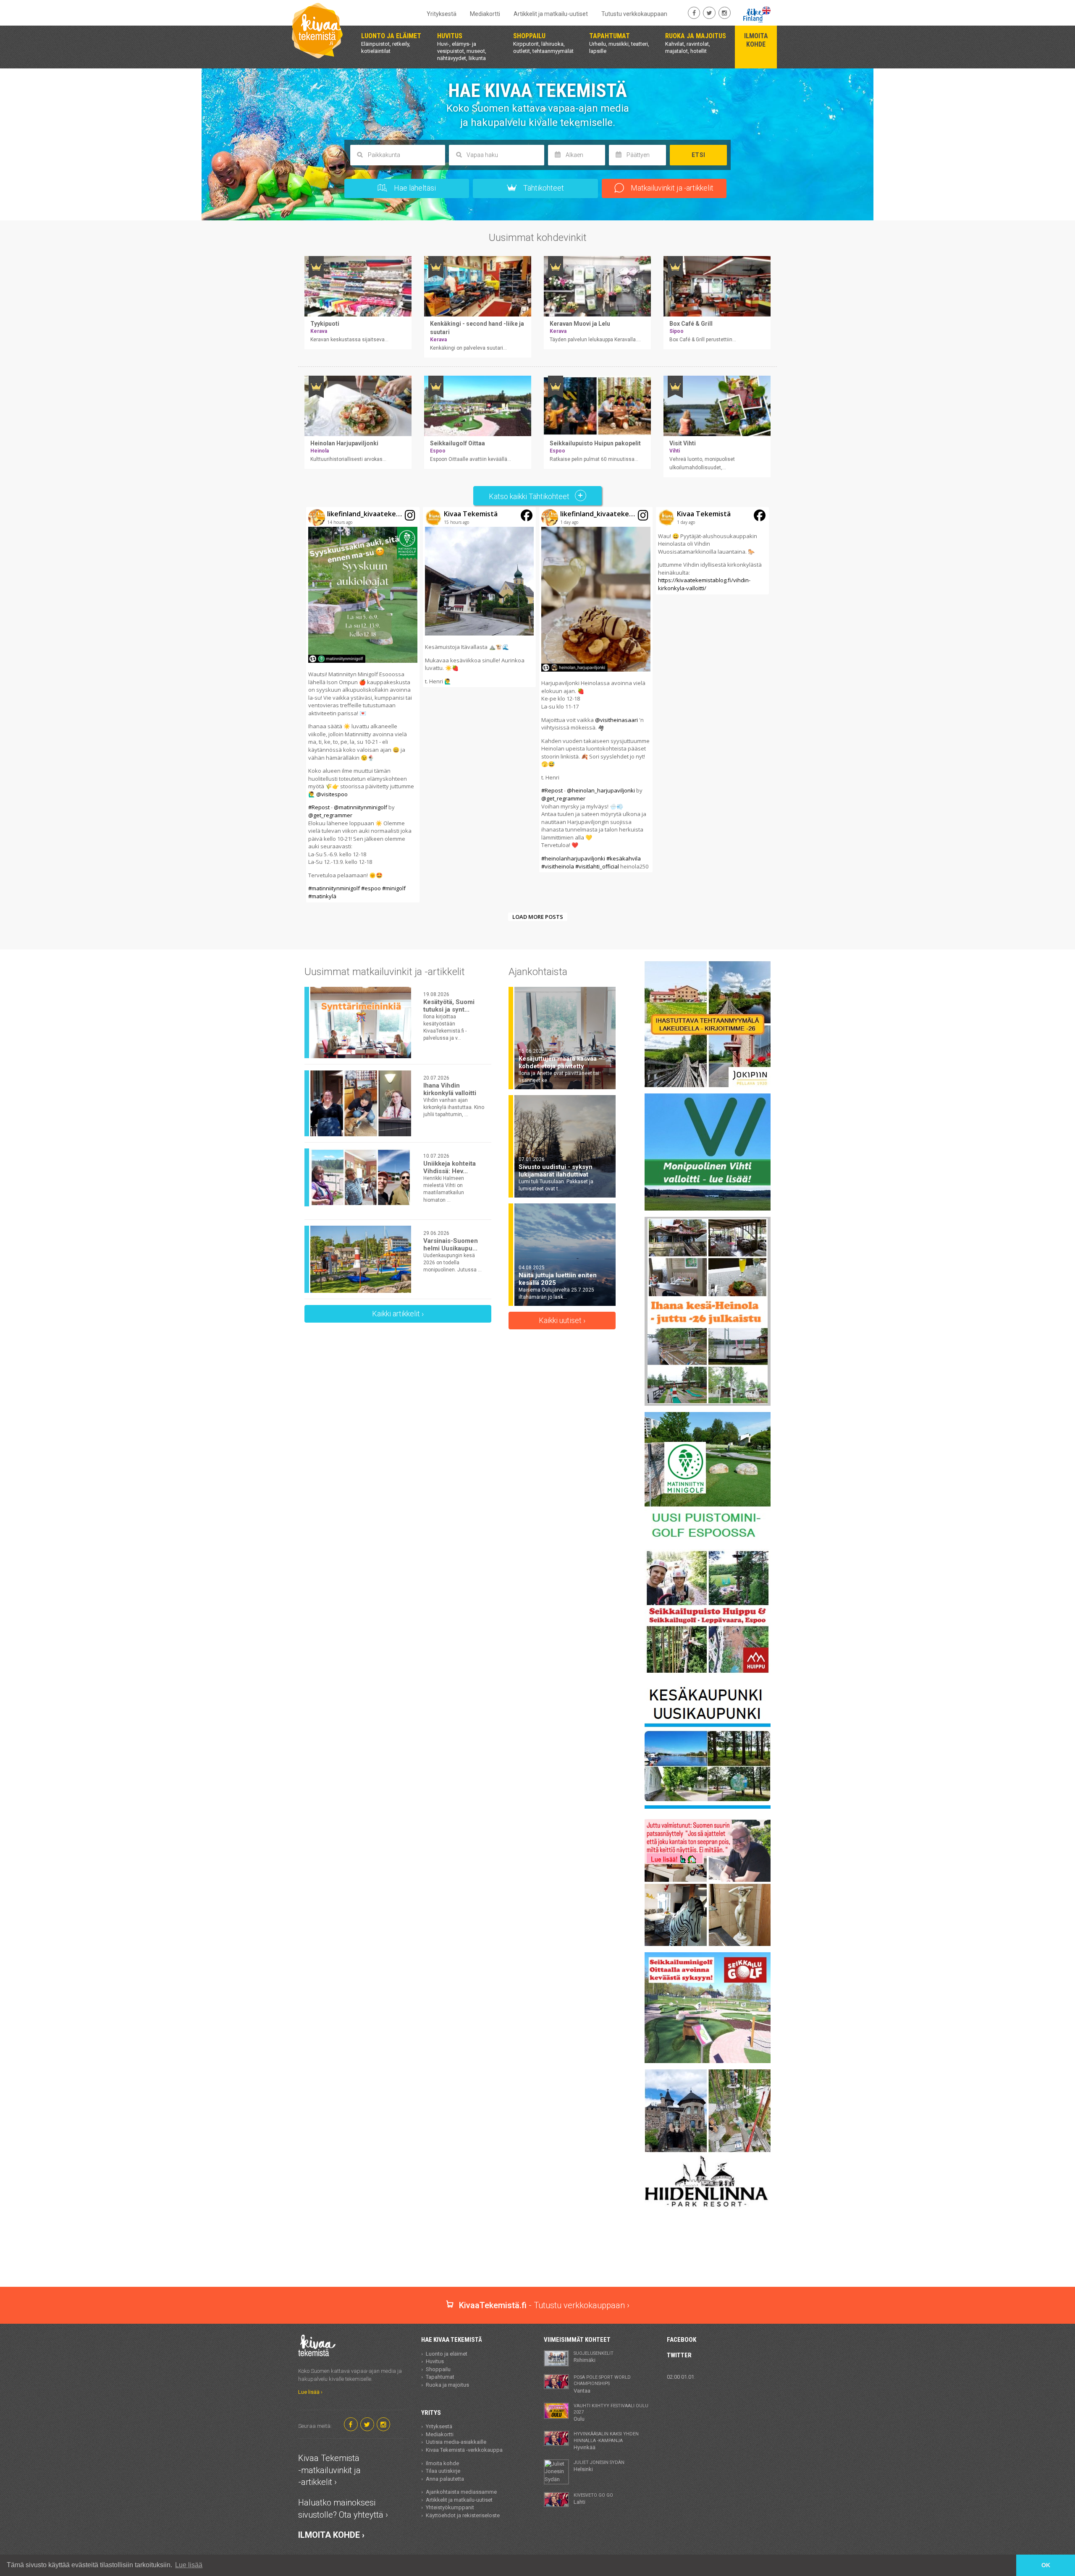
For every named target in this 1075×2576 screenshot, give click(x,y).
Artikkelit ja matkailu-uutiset (551, 14)
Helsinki (599, 2466)
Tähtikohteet (543, 188)
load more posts (538, 917)
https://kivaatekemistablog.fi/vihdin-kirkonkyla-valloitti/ (704, 584)
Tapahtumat (440, 2377)
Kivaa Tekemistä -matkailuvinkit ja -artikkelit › (329, 2470)
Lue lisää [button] (189, 2565)
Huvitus (435, 2361)
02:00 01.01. (681, 2377)
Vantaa (602, 2384)
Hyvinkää (606, 2441)
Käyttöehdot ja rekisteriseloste (463, 2515)
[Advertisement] (537, 2257)
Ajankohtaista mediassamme (461, 2492)
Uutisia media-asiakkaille (456, 2442)
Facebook (682, 2340)
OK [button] (1046, 2565)
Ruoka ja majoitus (447, 2385)
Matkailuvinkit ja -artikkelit (671, 188)
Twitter (679, 2355)
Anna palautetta (445, 2479)
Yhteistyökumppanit (450, 2507)
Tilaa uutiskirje (443, 2471)
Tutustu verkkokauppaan (634, 14)
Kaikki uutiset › (562, 1320)
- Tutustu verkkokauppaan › (544, 2305)
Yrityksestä (442, 14)
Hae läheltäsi (414, 188)
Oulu (611, 2413)
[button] (363, 705)
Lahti (593, 2499)
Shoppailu (438, 2369)
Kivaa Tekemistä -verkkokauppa (464, 2450)
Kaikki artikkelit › (398, 1314)
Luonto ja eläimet (447, 2354)
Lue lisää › (310, 2392)
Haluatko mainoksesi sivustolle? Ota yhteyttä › (343, 2509)
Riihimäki (594, 2357)
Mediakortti (485, 14)
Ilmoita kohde (442, 2463)
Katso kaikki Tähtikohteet (530, 496)
